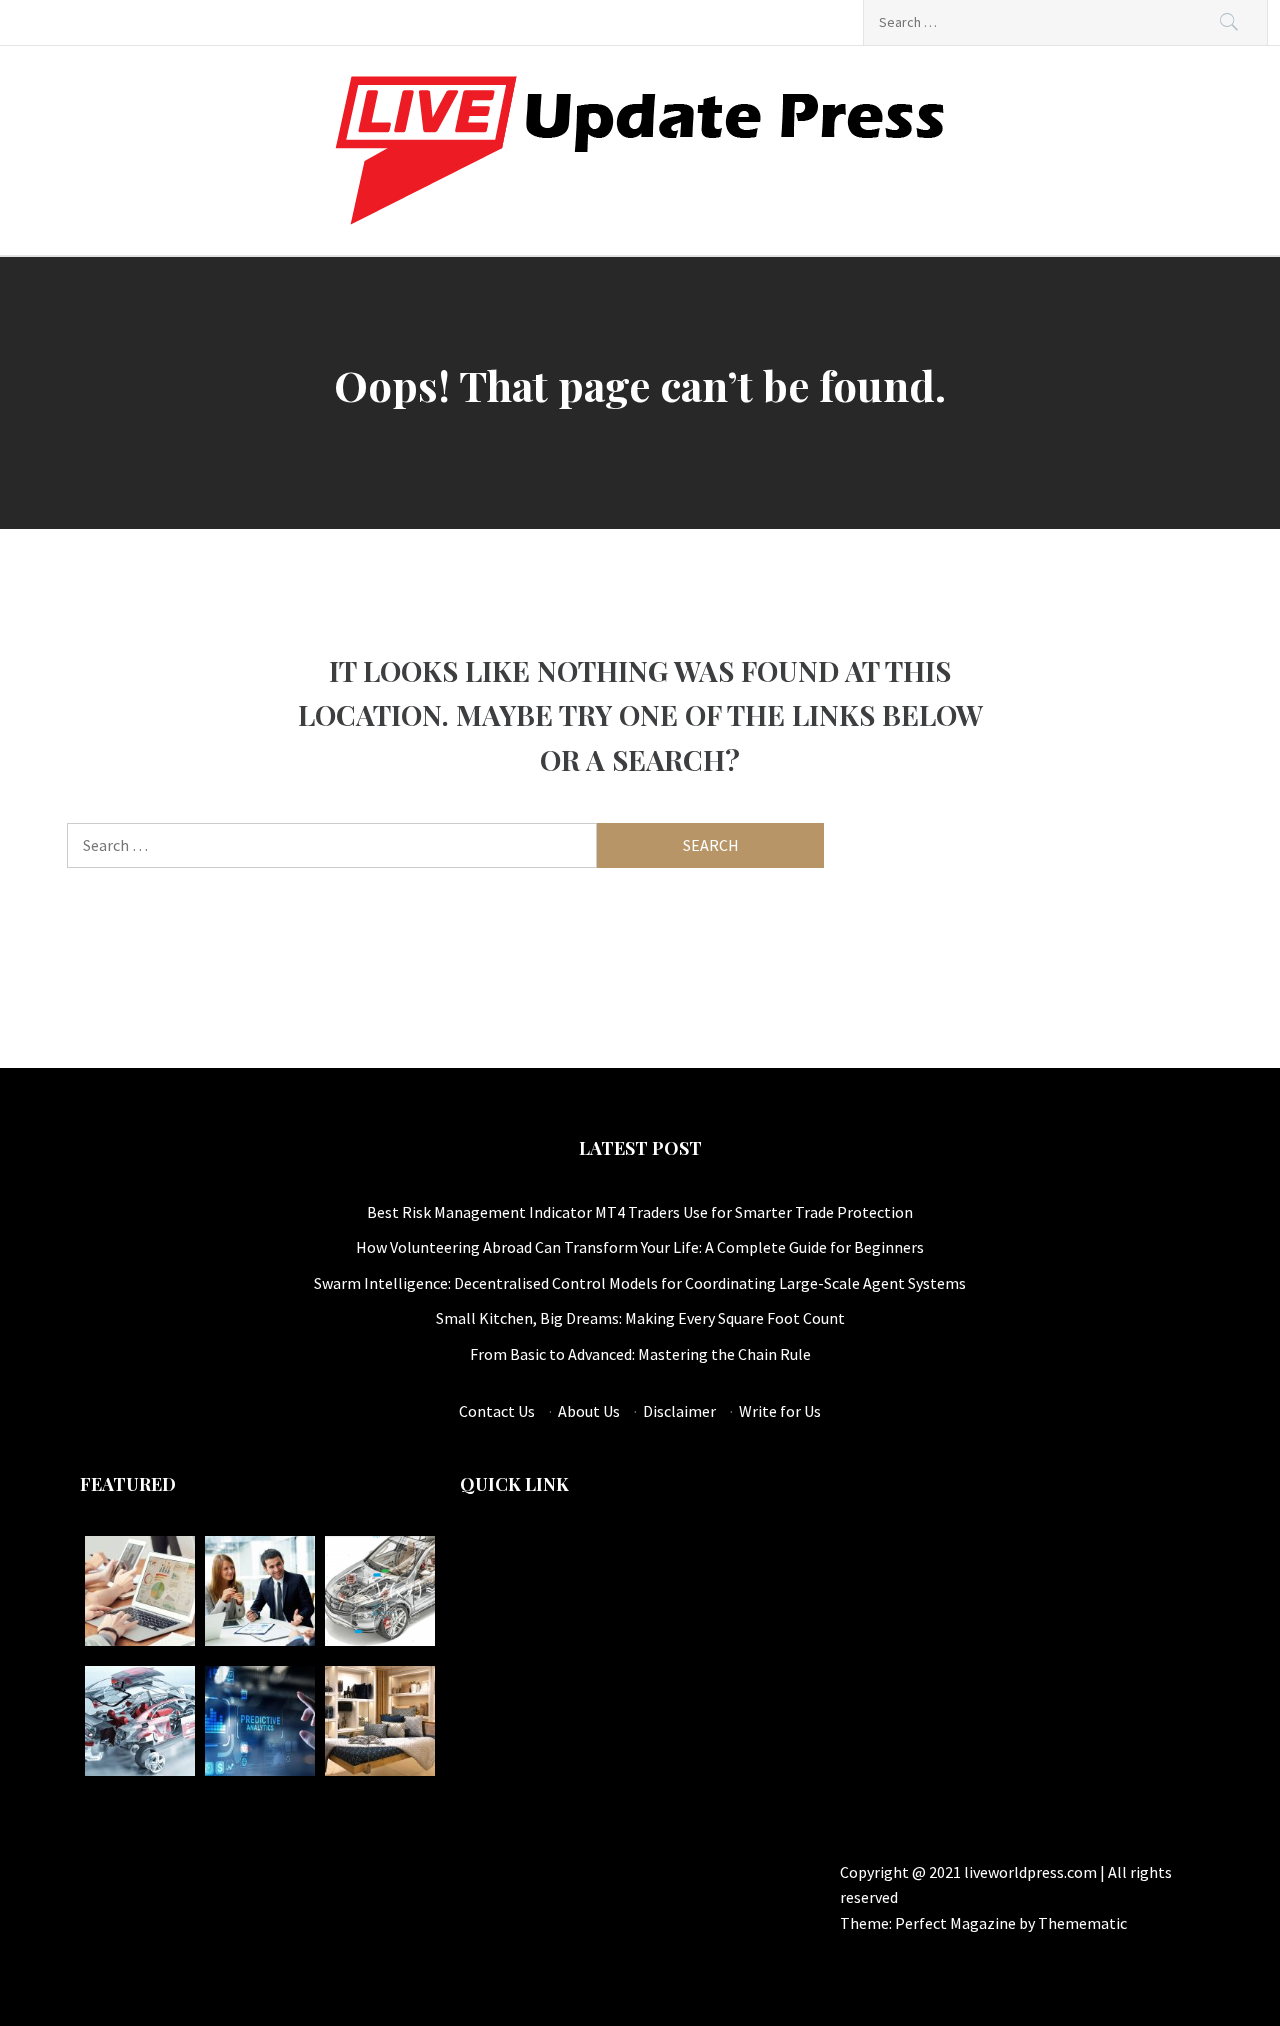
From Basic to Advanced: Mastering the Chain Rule (640, 1354)
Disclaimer (679, 1411)
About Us (589, 1411)
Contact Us (497, 1411)
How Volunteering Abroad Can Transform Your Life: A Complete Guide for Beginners (640, 1247)
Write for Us (780, 1411)
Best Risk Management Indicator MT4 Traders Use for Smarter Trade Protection (640, 1212)
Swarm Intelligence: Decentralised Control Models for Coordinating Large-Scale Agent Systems (640, 1283)
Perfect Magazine (957, 1923)
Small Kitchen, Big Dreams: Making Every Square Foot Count (640, 1318)
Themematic (1082, 1923)
